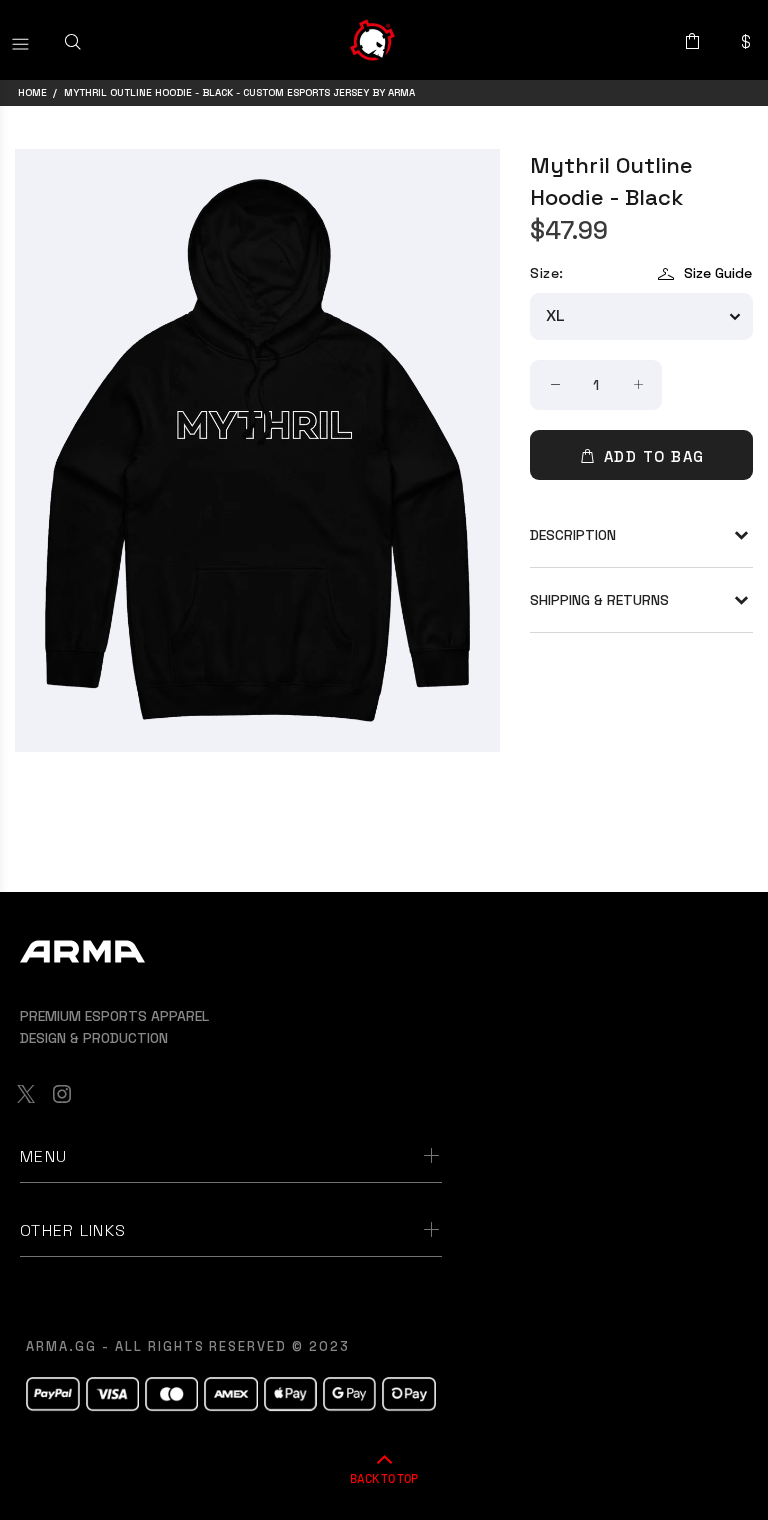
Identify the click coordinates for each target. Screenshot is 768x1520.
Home (32, 92)
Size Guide (718, 273)
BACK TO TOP (384, 1478)
